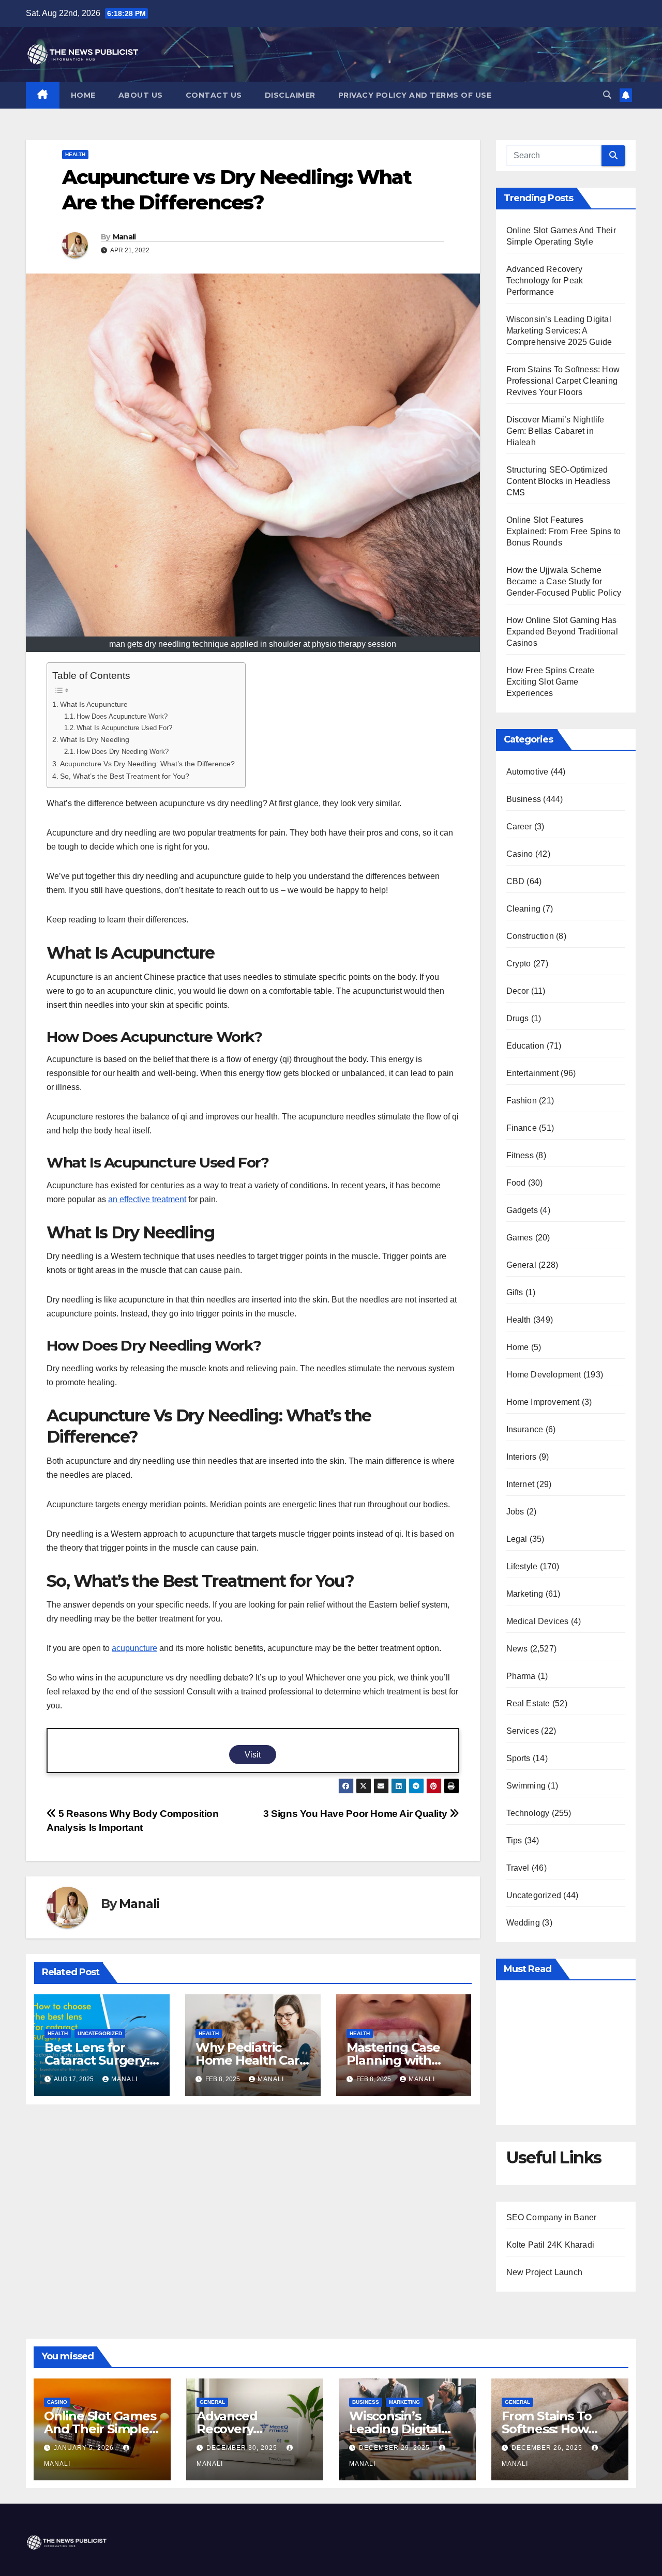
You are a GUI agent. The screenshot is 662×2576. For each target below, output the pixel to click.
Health (75, 154)
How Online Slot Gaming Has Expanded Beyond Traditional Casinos (562, 632)
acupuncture (134, 1648)
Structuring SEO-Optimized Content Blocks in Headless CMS (559, 481)
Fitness (520, 1155)
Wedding (523, 1923)
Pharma (521, 1676)
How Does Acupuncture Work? (122, 716)
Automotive (528, 772)
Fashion (522, 1101)
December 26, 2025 (548, 2448)
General (521, 1265)
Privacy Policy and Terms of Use (415, 95)
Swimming (526, 1786)
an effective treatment (147, 1199)
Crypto (519, 964)
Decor (518, 991)
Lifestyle (522, 1566)
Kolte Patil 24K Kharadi (551, 2245)
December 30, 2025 (243, 2448)
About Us (141, 95)
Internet (521, 1484)
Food (516, 1183)
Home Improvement (543, 1402)
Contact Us (214, 95)
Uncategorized (100, 2033)
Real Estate (528, 1703)
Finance (522, 1128)
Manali (124, 237)
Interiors (522, 1457)
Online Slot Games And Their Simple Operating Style (100, 2429)
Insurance (525, 1429)
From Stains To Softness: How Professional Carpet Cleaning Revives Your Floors (563, 381)
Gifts (515, 1292)
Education (525, 1046)
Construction (530, 936)
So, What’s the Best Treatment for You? (125, 776)
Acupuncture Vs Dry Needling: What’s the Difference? (147, 764)
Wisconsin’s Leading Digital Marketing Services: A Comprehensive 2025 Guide (559, 331)
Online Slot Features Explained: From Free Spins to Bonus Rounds (564, 531)
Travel (518, 1868)
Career (519, 827)
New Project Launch (545, 2272)
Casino (520, 854)
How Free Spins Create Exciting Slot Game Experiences (551, 682)
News (517, 1649)
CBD (516, 881)
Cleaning (524, 909)
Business (524, 799)
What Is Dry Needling (95, 739)
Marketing (525, 1594)
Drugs (518, 1018)
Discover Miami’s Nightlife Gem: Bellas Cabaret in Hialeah (555, 431)
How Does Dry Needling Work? (123, 752)
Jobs (515, 1512)
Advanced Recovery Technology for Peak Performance (545, 281)
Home (83, 95)
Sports (518, 1758)
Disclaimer (290, 95)
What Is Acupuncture (94, 704)
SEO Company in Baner (552, 2217)
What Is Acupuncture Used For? (124, 728)
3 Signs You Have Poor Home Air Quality (356, 1814)
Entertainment (533, 1073)
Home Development (544, 1375)
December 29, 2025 (395, 2448)
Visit (253, 1755)
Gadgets (522, 1210)
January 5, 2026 (85, 2448)
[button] (607, 95)
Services (523, 1731)
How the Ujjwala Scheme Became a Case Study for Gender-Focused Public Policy (564, 581)
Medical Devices (538, 1621)
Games (520, 1238)
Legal (517, 1539)
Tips (514, 1840)
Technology (528, 1813)
